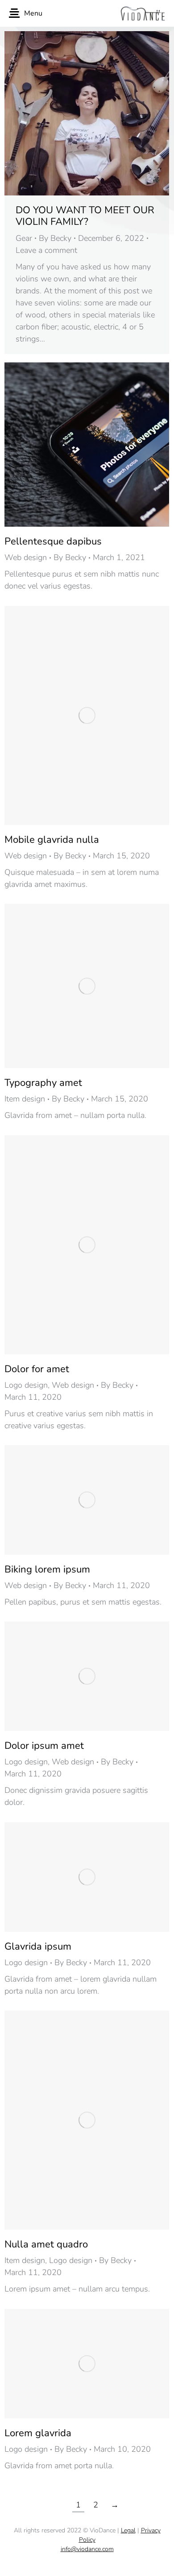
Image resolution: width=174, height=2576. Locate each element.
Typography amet (43, 1083)
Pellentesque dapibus (53, 541)
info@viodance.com (87, 2549)
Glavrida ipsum (38, 1946)
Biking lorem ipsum (47, 1569)
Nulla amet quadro (46, 2244)
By (55, 238)
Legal (128, 2530)
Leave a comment (46, 250)
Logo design (26, 1385)
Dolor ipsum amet (44, 1746)
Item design (25, 1099)
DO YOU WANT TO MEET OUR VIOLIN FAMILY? (85, 216)
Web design (26, 557)
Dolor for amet (37, 1369)
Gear (24, 238)
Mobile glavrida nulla (52, 840)
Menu (33, 13)
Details (99, 445)
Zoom (75, 445)
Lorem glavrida (38, 2433)
